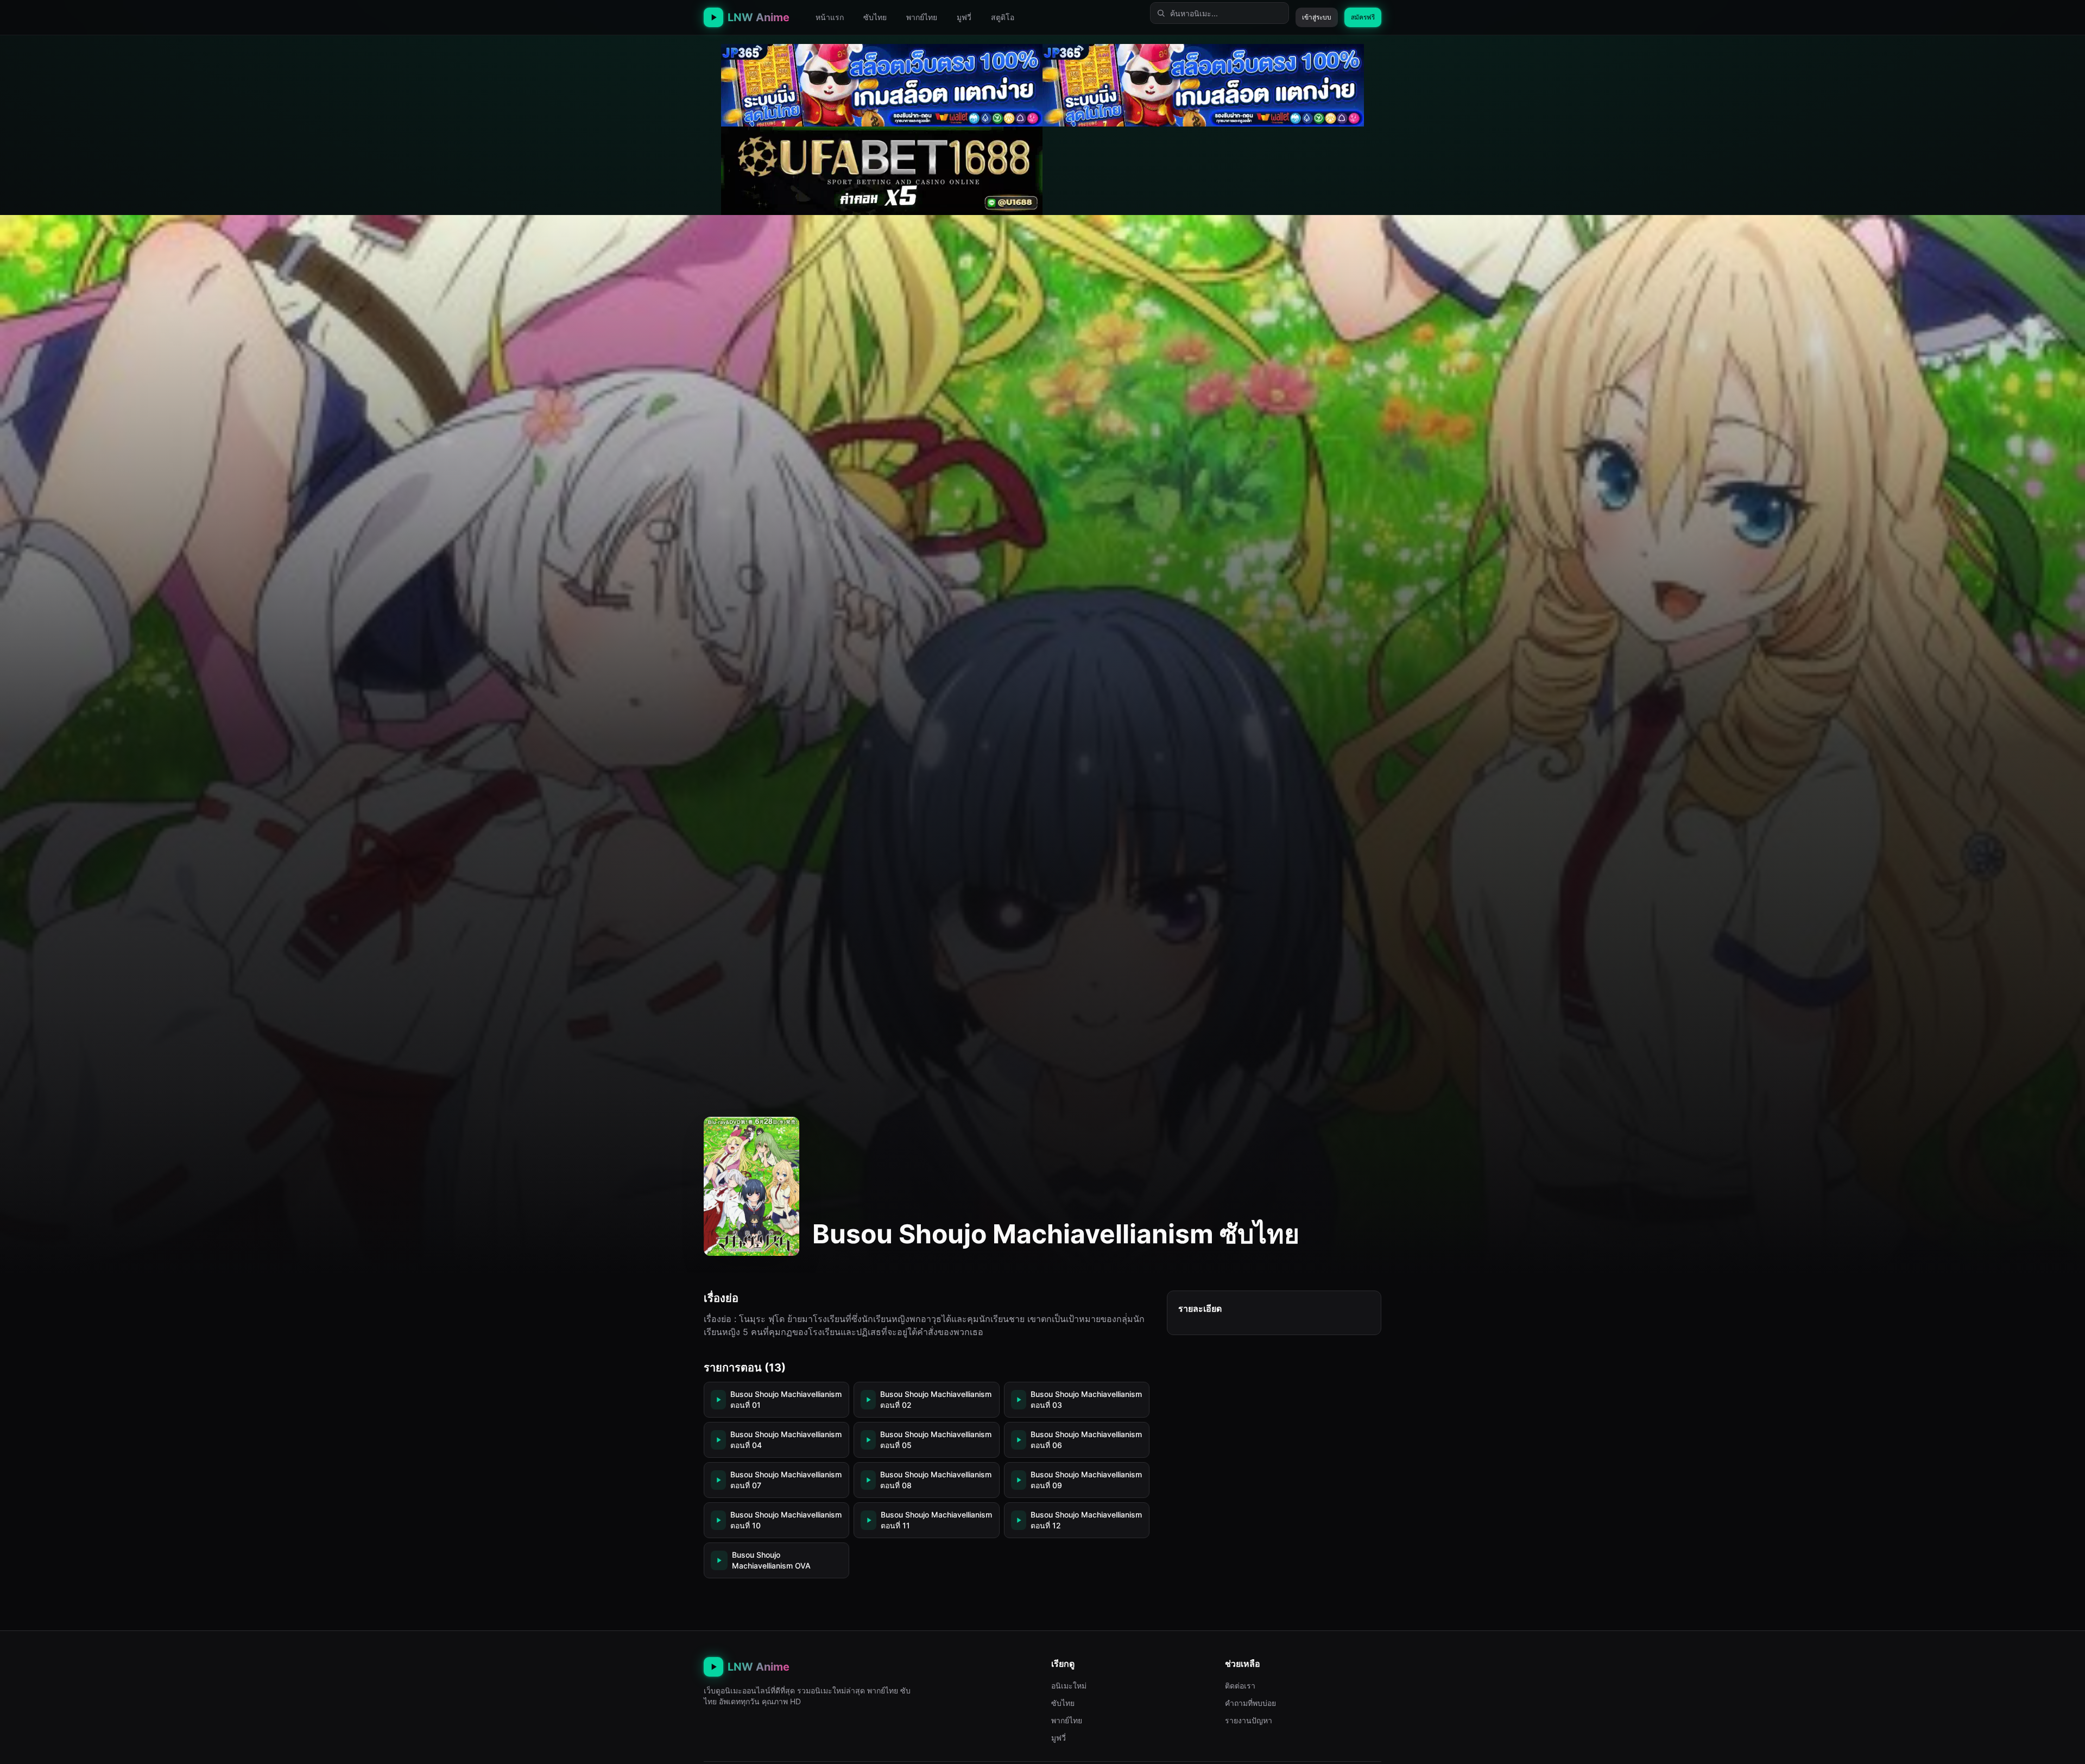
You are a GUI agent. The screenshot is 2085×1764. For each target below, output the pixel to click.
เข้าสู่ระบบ (1317, 17)
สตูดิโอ (1003, 17)
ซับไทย (875, 17)
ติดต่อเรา (1240, 1686)
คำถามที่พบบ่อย (1250, 1703)
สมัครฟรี (1363, 17)
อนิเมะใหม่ (1069, 1686)
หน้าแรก (830, 17)
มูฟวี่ (964, 17)
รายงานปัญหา (1249, 1720)
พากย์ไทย (922, 17)
